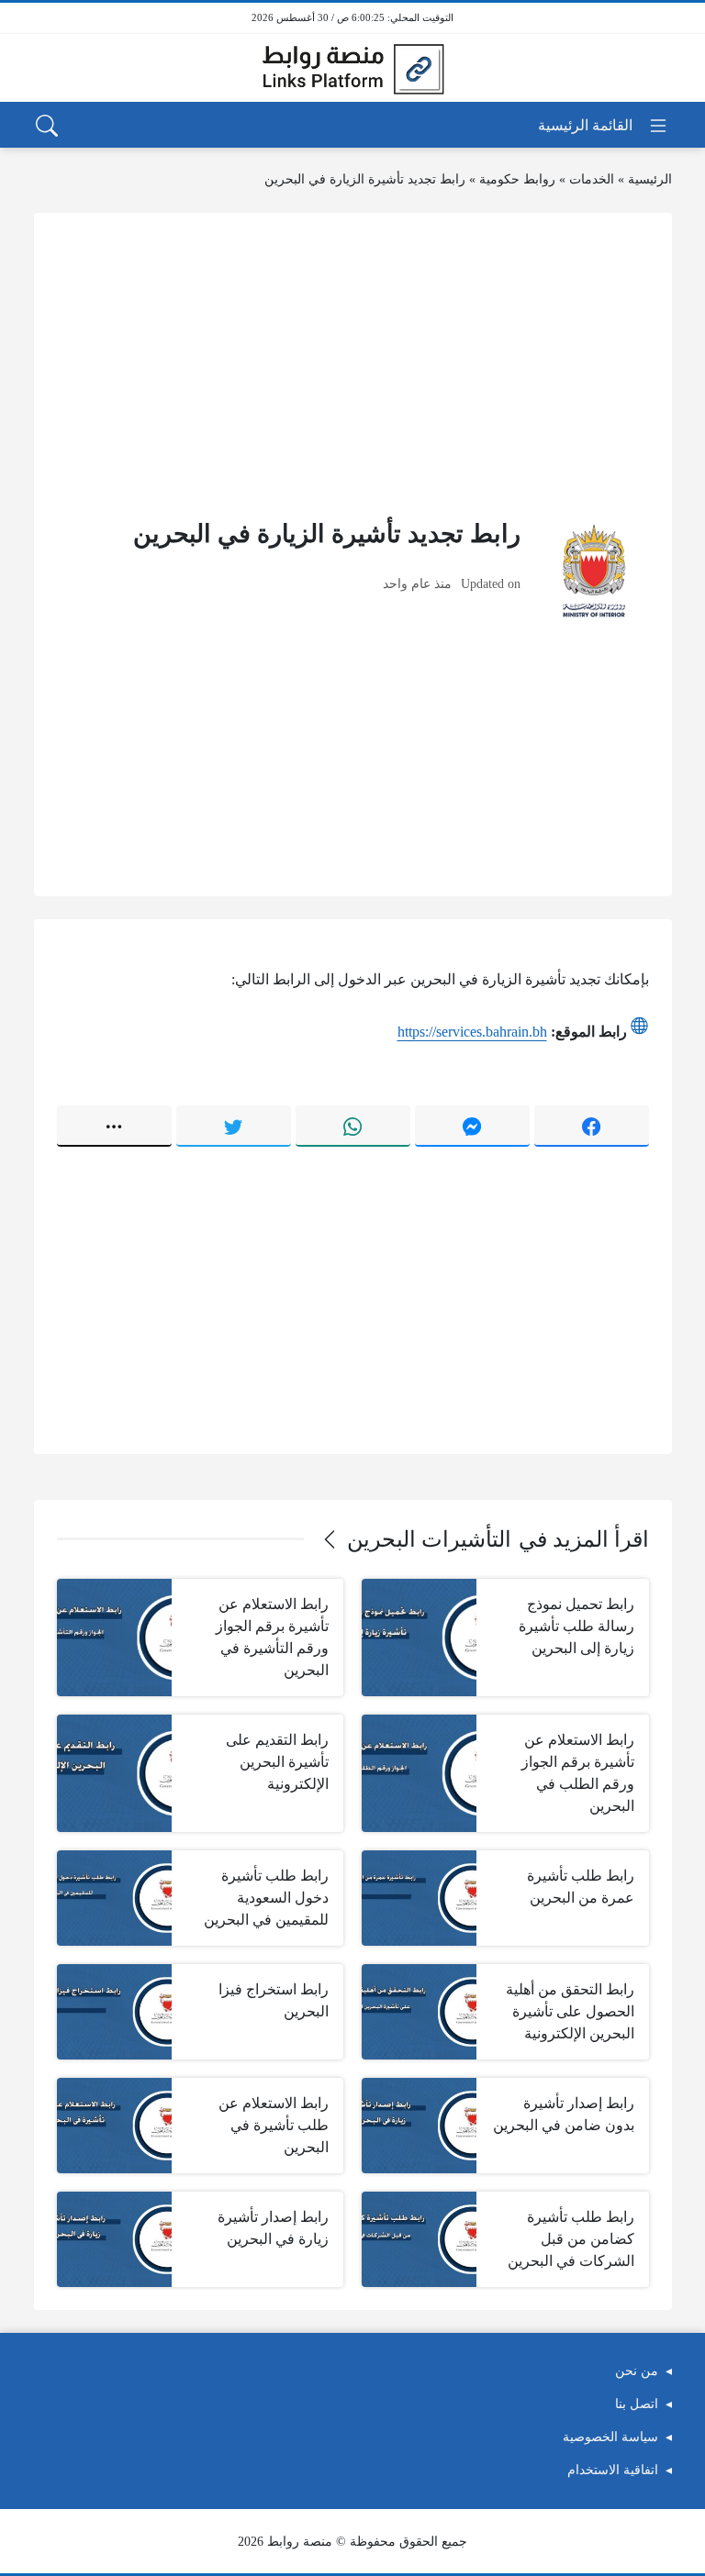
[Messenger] (472, 1126)
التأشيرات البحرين (429, 1539)
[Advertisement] (353, 364)
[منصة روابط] (352, 68)
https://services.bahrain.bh (472, 1032)
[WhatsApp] (353, 1126)
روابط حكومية (517, 179)
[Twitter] (234, 1126)
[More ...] (114, 1126)
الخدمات (592, 179)
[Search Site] (47, 126)
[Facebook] (592, 1126)
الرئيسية (650, 179)
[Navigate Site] (604, 126)
